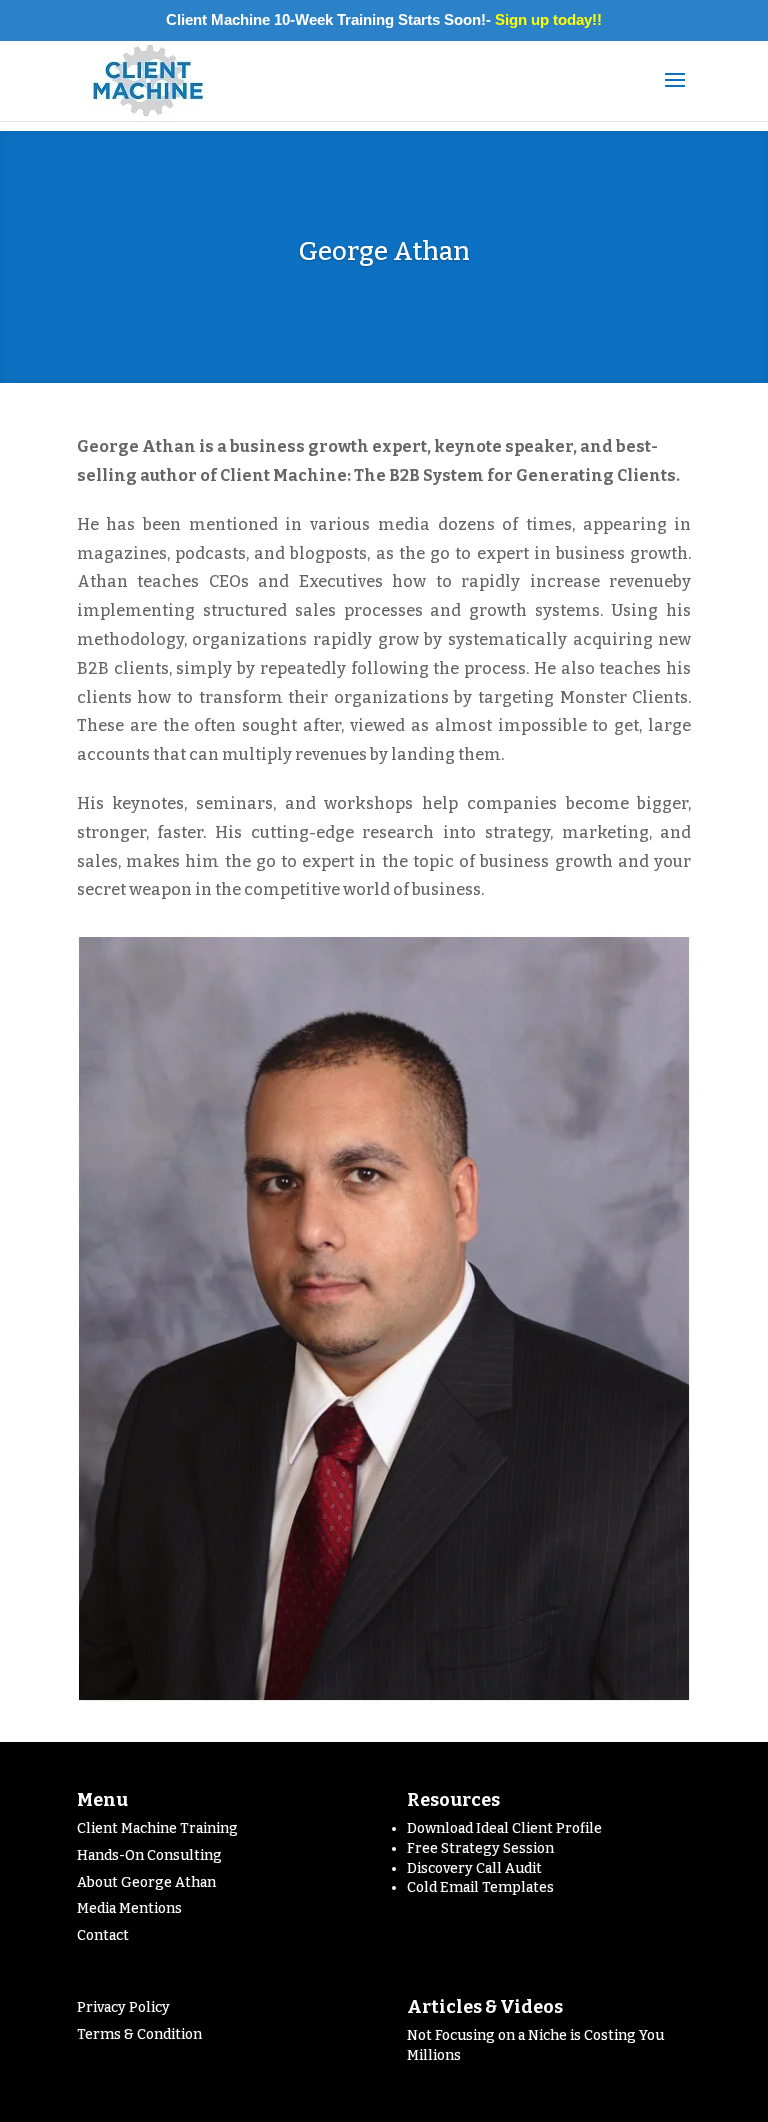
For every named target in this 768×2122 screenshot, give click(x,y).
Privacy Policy (123, 2007)
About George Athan (146, 1882)
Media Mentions (129, 1908)
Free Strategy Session (480, 1848)
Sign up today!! (548, 19)
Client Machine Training (157, 1828)
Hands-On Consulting (149, 1855)
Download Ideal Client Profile (504, 1828)
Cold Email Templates (480, 1887)
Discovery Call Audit (474, 1868)
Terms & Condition (139, 2034)
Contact (103, 1935)
